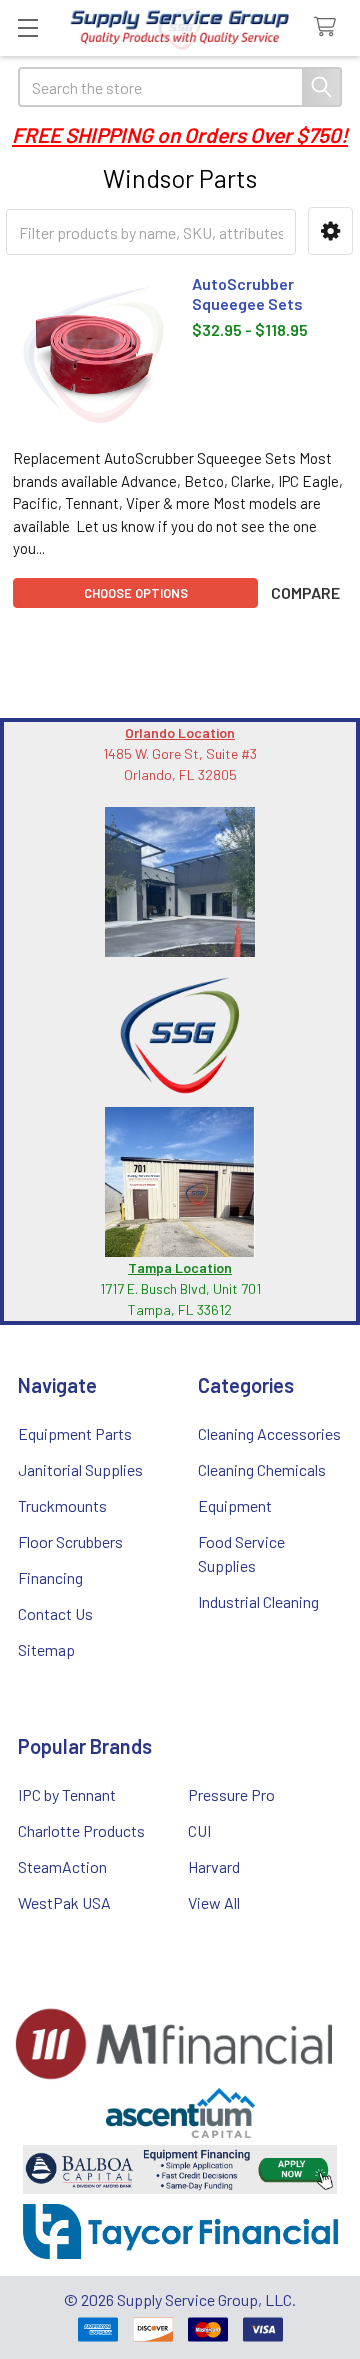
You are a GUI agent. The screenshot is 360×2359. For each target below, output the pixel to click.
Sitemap (46, 1649)
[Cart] (329, 27)
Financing (50, 1577)
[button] (330, 231)
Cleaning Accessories (269, 1433)
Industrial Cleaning (258, 1601)
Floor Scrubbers (70, 1541)
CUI (199, 1830)
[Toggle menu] (27, 27)
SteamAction (62, 1866)
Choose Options (136, 593)
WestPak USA (64, 1902)
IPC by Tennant (67, 1794)
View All (214, 1902)
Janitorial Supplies (80, 1469)
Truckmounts (62, 1505)
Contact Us (55, 1613)
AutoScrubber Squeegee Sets (247, 293)
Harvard (214, 1866)
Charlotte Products (81, 1830)
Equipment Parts (75, 1433)
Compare (305, 592)
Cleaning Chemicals (262, 1469)
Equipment (235, 1505)
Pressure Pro (231, 1794)
